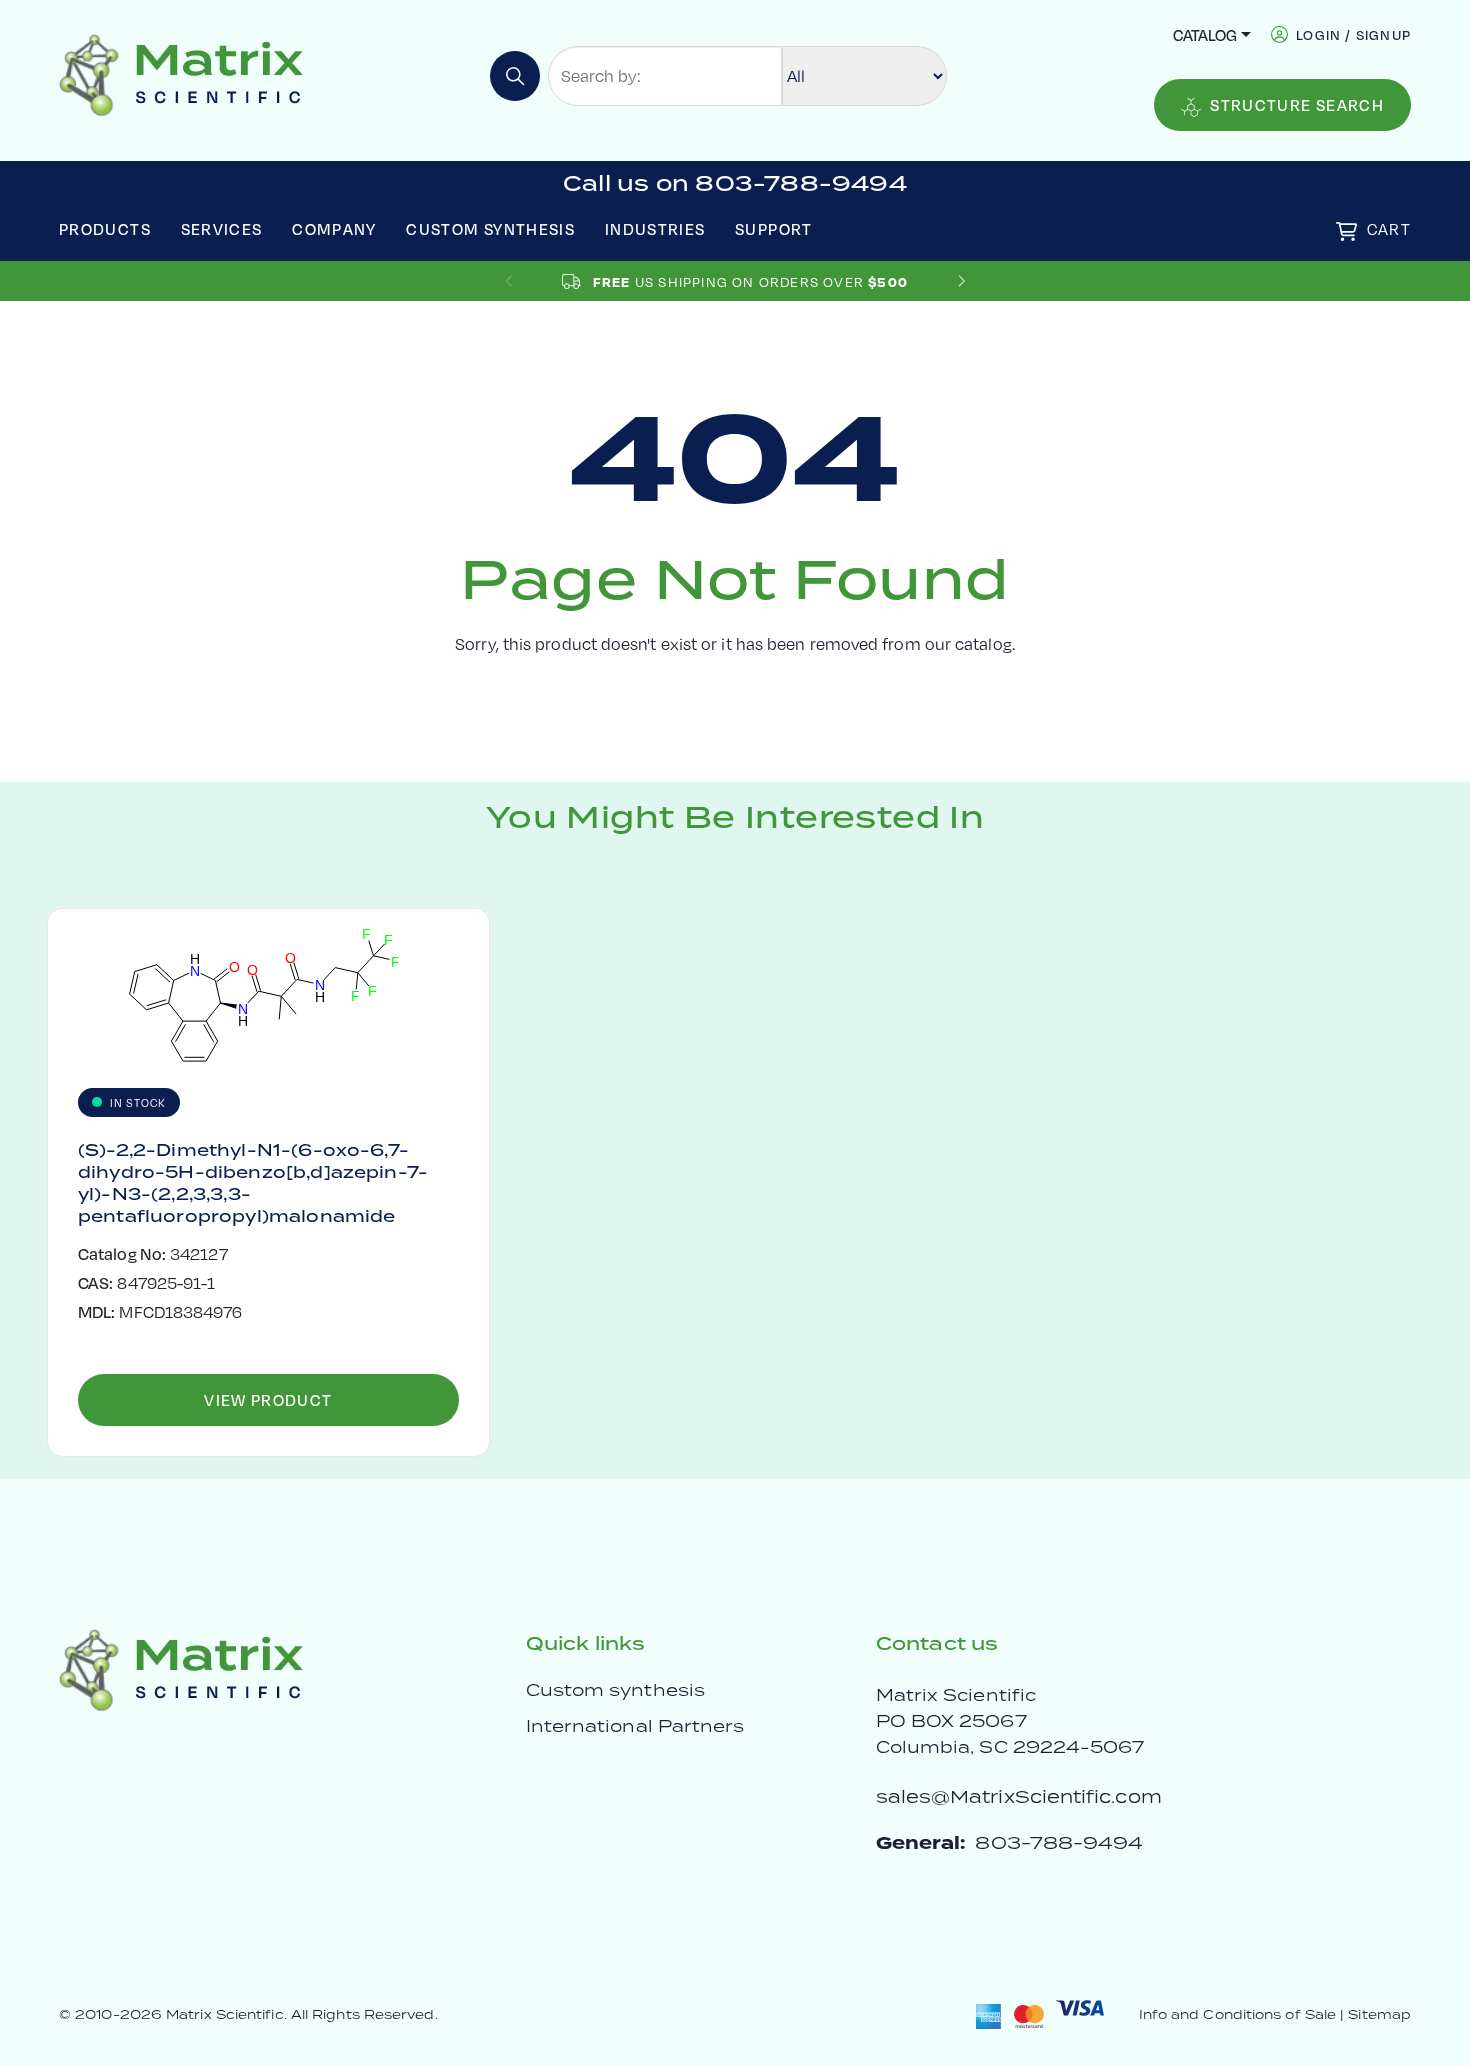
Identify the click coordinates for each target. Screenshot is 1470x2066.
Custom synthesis (615, 1690)
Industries (655, 228)
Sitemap (1379, 2014)
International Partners (635, 1726)
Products (105, 228)
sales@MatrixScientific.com (1019, 1796)
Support (774, 228)
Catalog (1205, 34)
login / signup (1353, 34)
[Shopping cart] (1346, 231)
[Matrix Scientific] (181, 73)
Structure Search (1297, 104)
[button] (961, 281)
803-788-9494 (1059, 1842)
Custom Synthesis (490, 228)
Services (222, 228)
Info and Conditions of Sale (1237, 2014)
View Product (268, 1399)
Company (334, 228)
